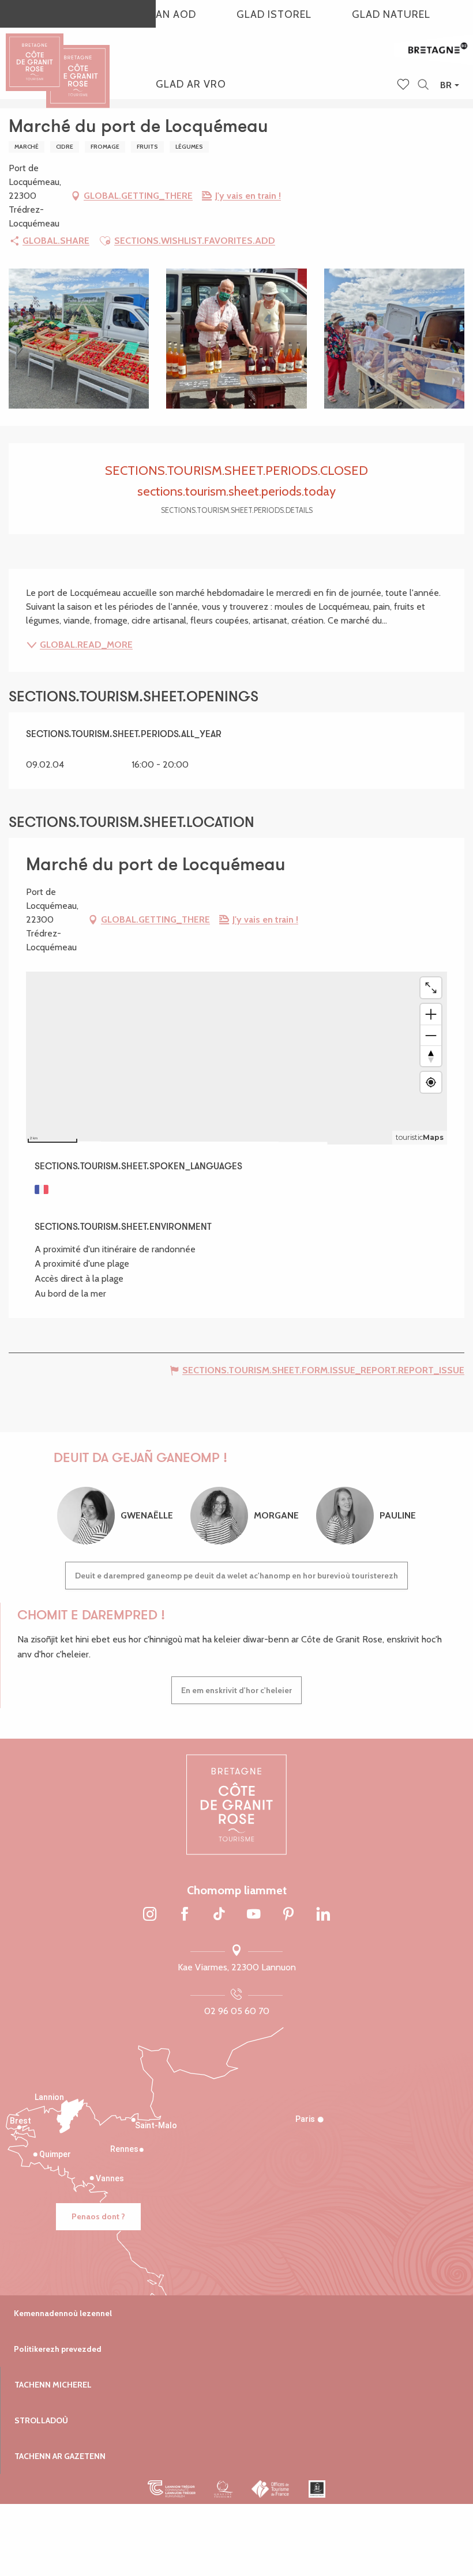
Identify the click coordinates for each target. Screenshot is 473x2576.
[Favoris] (404, 85)
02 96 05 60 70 (237, 2011)
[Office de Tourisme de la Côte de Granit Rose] (78, 66)
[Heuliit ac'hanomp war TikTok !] (219, 1914)
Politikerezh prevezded (58, 2349)
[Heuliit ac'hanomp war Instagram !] (150, 1914)
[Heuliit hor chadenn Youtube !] (254, 1914)
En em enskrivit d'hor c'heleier (236, 1690)
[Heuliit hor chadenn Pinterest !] (288, 1914)
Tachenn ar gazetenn (60, 2456)
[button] (423, 85)
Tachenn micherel (53, 2385)
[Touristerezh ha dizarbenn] (317, 2489)
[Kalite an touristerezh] (224, 2489)
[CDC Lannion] (172, 2489)
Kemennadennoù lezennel (63, 2313)
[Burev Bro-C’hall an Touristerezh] (271, 2489)
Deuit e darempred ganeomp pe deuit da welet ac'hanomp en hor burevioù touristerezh (236, 1576)
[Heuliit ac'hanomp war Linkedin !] (323, 1914)
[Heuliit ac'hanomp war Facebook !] (185, 1914)
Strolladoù (41, 2420)
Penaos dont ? (98, 2216)
